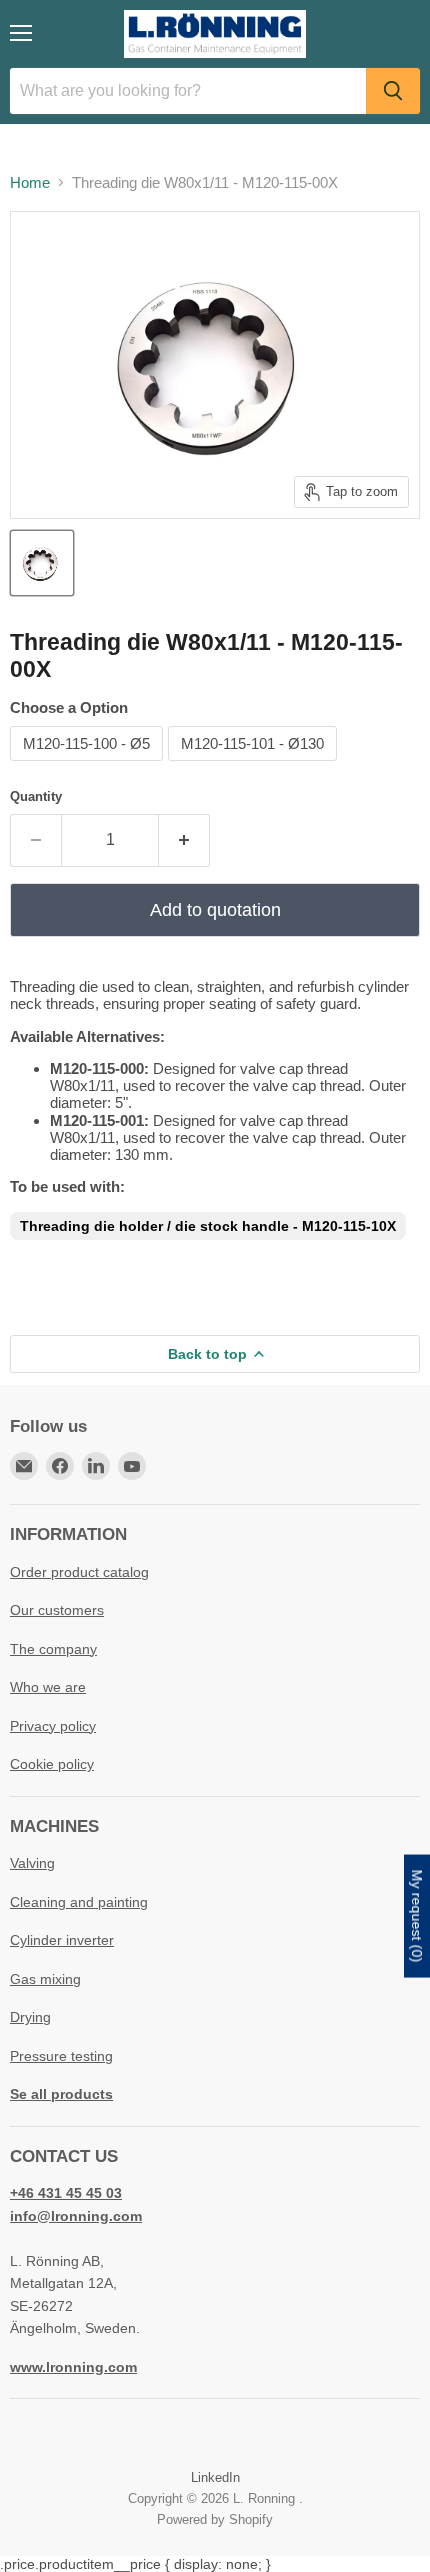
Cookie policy (52, 1764)
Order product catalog (79, 1572)
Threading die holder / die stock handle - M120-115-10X (208, 1226)
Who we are (48, 1687)
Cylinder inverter (62, 1940)
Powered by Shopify (215, 2519)
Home (30, 182)
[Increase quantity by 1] (184, 840)
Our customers (57, 1610)
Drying (30, 2017)
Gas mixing (45, 1979)
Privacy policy (53, 1726)
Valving (32, 1863)
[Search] (393, 91)
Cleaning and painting (79, 1902)
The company (53, 1649)
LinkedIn (215, 2477)
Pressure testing (61, 2056)
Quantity (36, 796)
